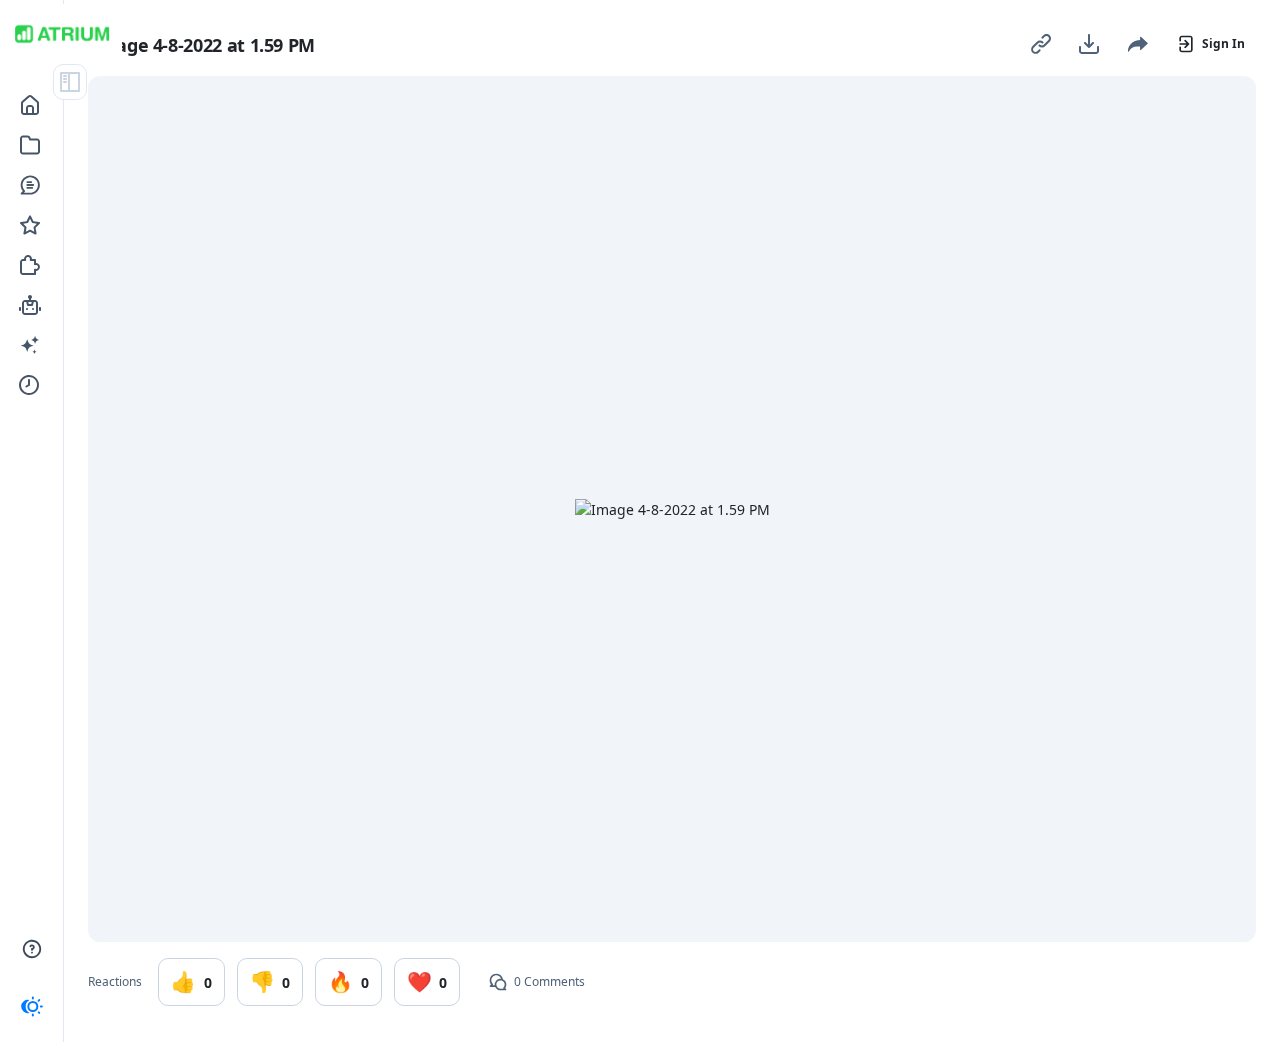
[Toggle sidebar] (70, 82)
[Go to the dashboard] (62, 34)
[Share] (1137, 44)
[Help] (31, 949)
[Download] (1089, 44)
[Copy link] (1041, 44)
